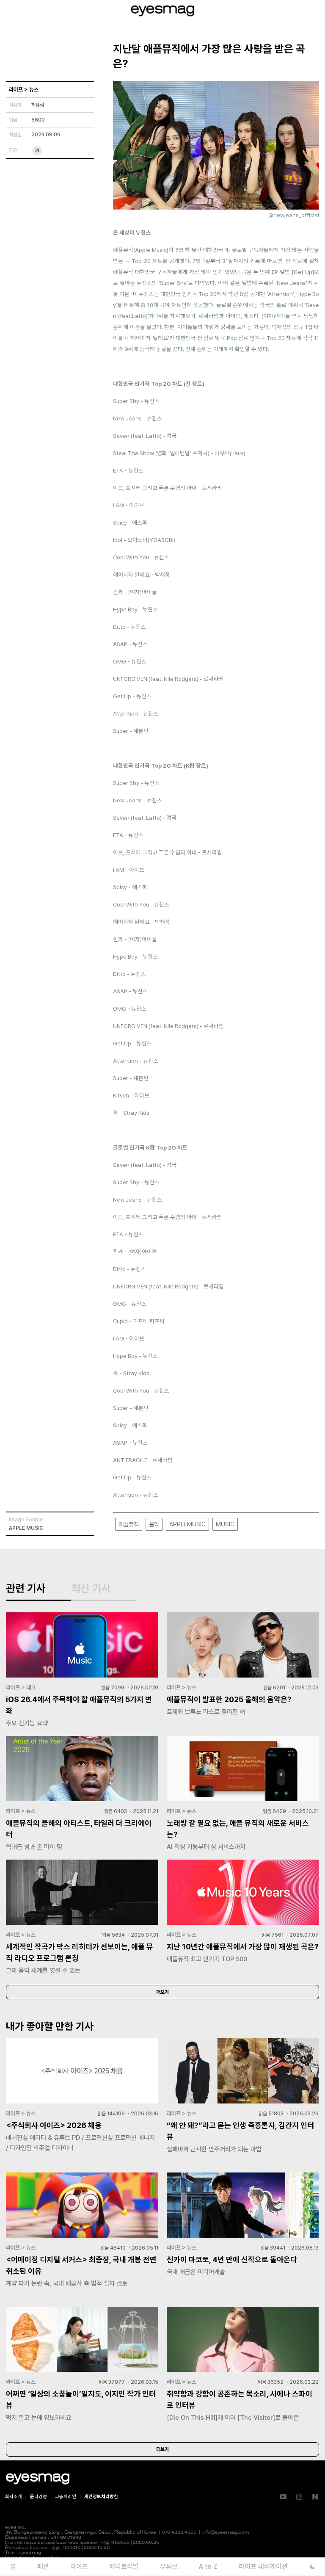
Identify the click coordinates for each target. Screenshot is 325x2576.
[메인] (162, 11)
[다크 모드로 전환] (313, 2566)
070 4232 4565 (179, 2533)
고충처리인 (66, 2497)
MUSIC (225, 1524)
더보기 (162, 1992)
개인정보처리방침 (101, 2497)
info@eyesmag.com (226, 2533)
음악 (154, 1524)
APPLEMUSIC (187, 1524)
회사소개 (14, 2497)
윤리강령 (39, 2497)
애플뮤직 (129, 1524)
